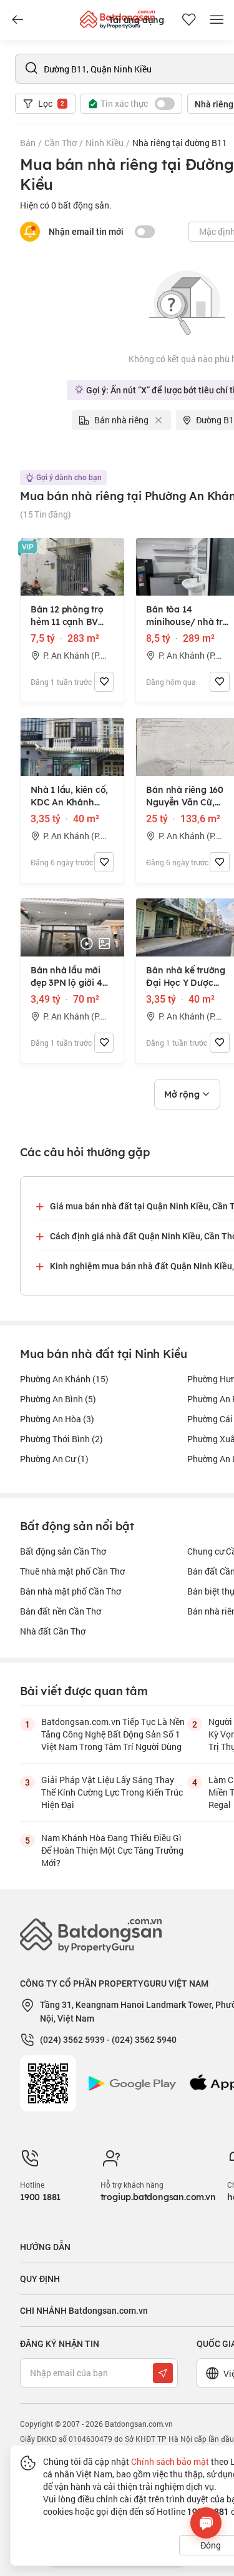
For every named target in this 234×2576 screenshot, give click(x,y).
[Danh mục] (17, 20)
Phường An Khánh (64, 1379)
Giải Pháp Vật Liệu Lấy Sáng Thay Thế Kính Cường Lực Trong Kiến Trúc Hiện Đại (112, 1792)
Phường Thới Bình (61, 1439)
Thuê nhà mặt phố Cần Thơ (72, 1571)
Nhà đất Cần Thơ (53, 1631)
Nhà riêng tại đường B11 (180, 143)
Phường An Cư (54, 1459)
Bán (28, 143)
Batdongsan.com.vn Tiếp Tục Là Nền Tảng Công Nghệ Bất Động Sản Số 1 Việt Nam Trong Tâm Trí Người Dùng (113, 1734)
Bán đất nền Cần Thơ (61, 1611)
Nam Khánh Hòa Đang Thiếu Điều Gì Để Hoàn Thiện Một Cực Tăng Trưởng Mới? (112, 1850)
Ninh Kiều (105, 143)
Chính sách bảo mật (170, 2461)
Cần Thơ (61, 143)
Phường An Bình (58, 1399)
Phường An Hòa (57, 1419)
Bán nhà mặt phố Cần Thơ (71, 1591)
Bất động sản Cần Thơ (63, 1551)
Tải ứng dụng (136, 20)
